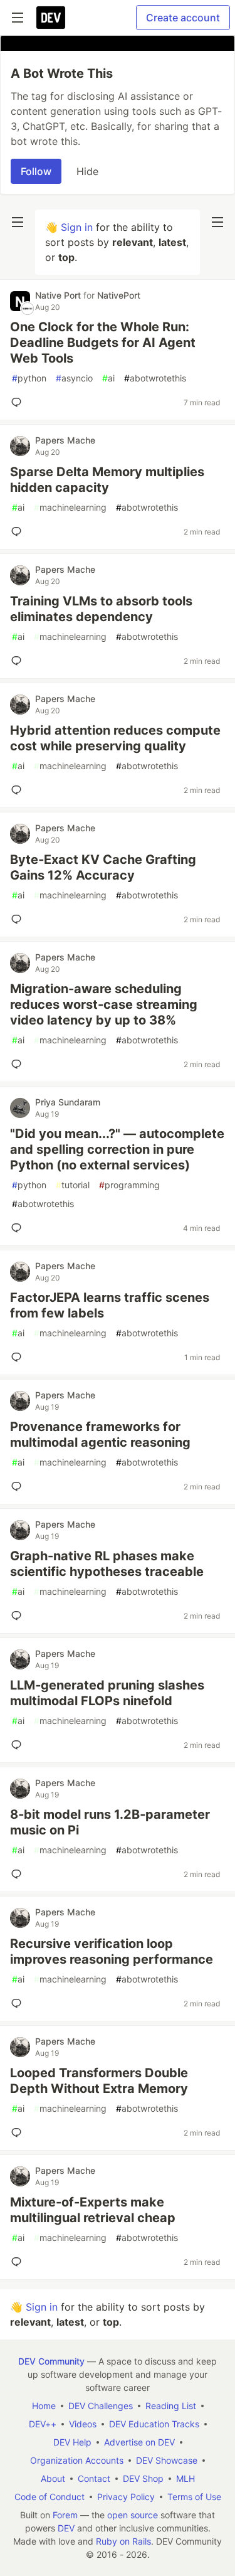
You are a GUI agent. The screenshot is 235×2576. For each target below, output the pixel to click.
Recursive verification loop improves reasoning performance (112, 1951)
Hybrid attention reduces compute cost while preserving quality (115, 738)
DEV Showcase (167, 2460)
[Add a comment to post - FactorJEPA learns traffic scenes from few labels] (19, 1357)
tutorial (73, 1185)
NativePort (119, 295)
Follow (36, 171)
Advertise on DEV (139, 2442)
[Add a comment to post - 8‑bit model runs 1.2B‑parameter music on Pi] (19, 1874)
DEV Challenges (101, 2406)
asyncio (74, 378)
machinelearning (70, 507)
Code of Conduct (50, 2497)
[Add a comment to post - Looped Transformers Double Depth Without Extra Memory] (19, 2132)
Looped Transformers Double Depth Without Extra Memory (99, 2081)
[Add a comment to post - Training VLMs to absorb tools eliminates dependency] (19, 661)
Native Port (59, 295)
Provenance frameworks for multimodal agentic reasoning (100, 1434)
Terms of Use (194, 2497)
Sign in (77, 227)
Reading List (171, 2406)
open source (133, 2515)
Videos (83, 2424)
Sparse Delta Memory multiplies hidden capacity (107, 480)
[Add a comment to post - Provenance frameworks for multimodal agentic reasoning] (19, 1486)
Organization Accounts (77, 2460)
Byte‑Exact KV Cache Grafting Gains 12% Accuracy (103, 867)
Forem (65, 2515)
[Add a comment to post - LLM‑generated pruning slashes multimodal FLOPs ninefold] (19, 1745)
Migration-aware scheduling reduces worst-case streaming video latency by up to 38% (104, 1004)
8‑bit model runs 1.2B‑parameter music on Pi (110, 1822)
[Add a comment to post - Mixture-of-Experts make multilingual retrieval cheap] (19, 2262)
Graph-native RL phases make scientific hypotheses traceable (107, 1564)
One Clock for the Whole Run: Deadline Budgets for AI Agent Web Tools (103, 343)
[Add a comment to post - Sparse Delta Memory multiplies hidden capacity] (19, 531)
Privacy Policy (126, 2497)
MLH (185, 2478)
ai (108, 378)
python (29, 378)
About (53, 2478)
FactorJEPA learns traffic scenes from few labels (110, 1305)
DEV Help (72, 2442)
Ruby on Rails (123, 2541)
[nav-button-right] (217, 222)
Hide (87, 171)
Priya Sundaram (68, 1102)
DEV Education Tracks (154, 2424)
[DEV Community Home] (51, 18)
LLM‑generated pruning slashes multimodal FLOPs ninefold (107, 1693)
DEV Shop (143, 2478)
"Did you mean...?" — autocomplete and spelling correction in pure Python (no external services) (117, 1149)
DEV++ (43, 2424)
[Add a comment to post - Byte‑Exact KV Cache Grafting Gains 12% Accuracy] (19, 919)
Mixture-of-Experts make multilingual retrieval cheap (93, 2210)
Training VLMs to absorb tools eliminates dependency (101, 609)
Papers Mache (65, 440)
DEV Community (51, 2361)
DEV (66, 2528)
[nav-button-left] (18, 222)
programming (129, 1185)
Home (44, 2406)
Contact (94, 2478)
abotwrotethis (155, 378)
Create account (183, 18)
